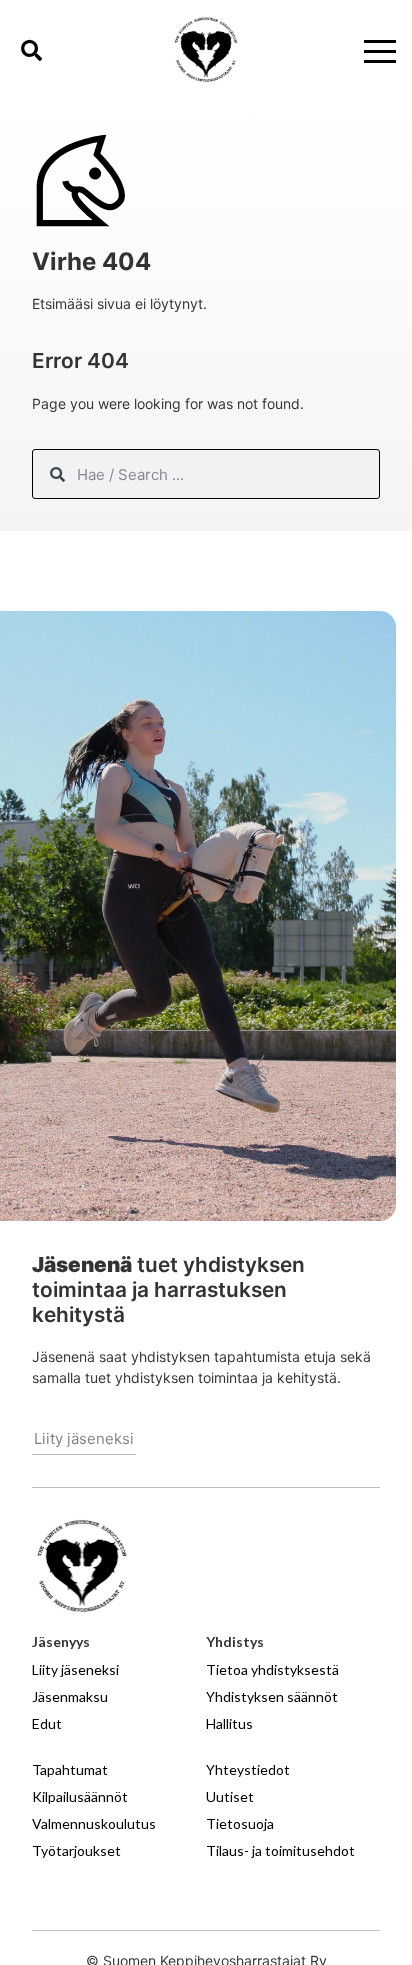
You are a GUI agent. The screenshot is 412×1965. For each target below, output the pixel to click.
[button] (31, 50)
